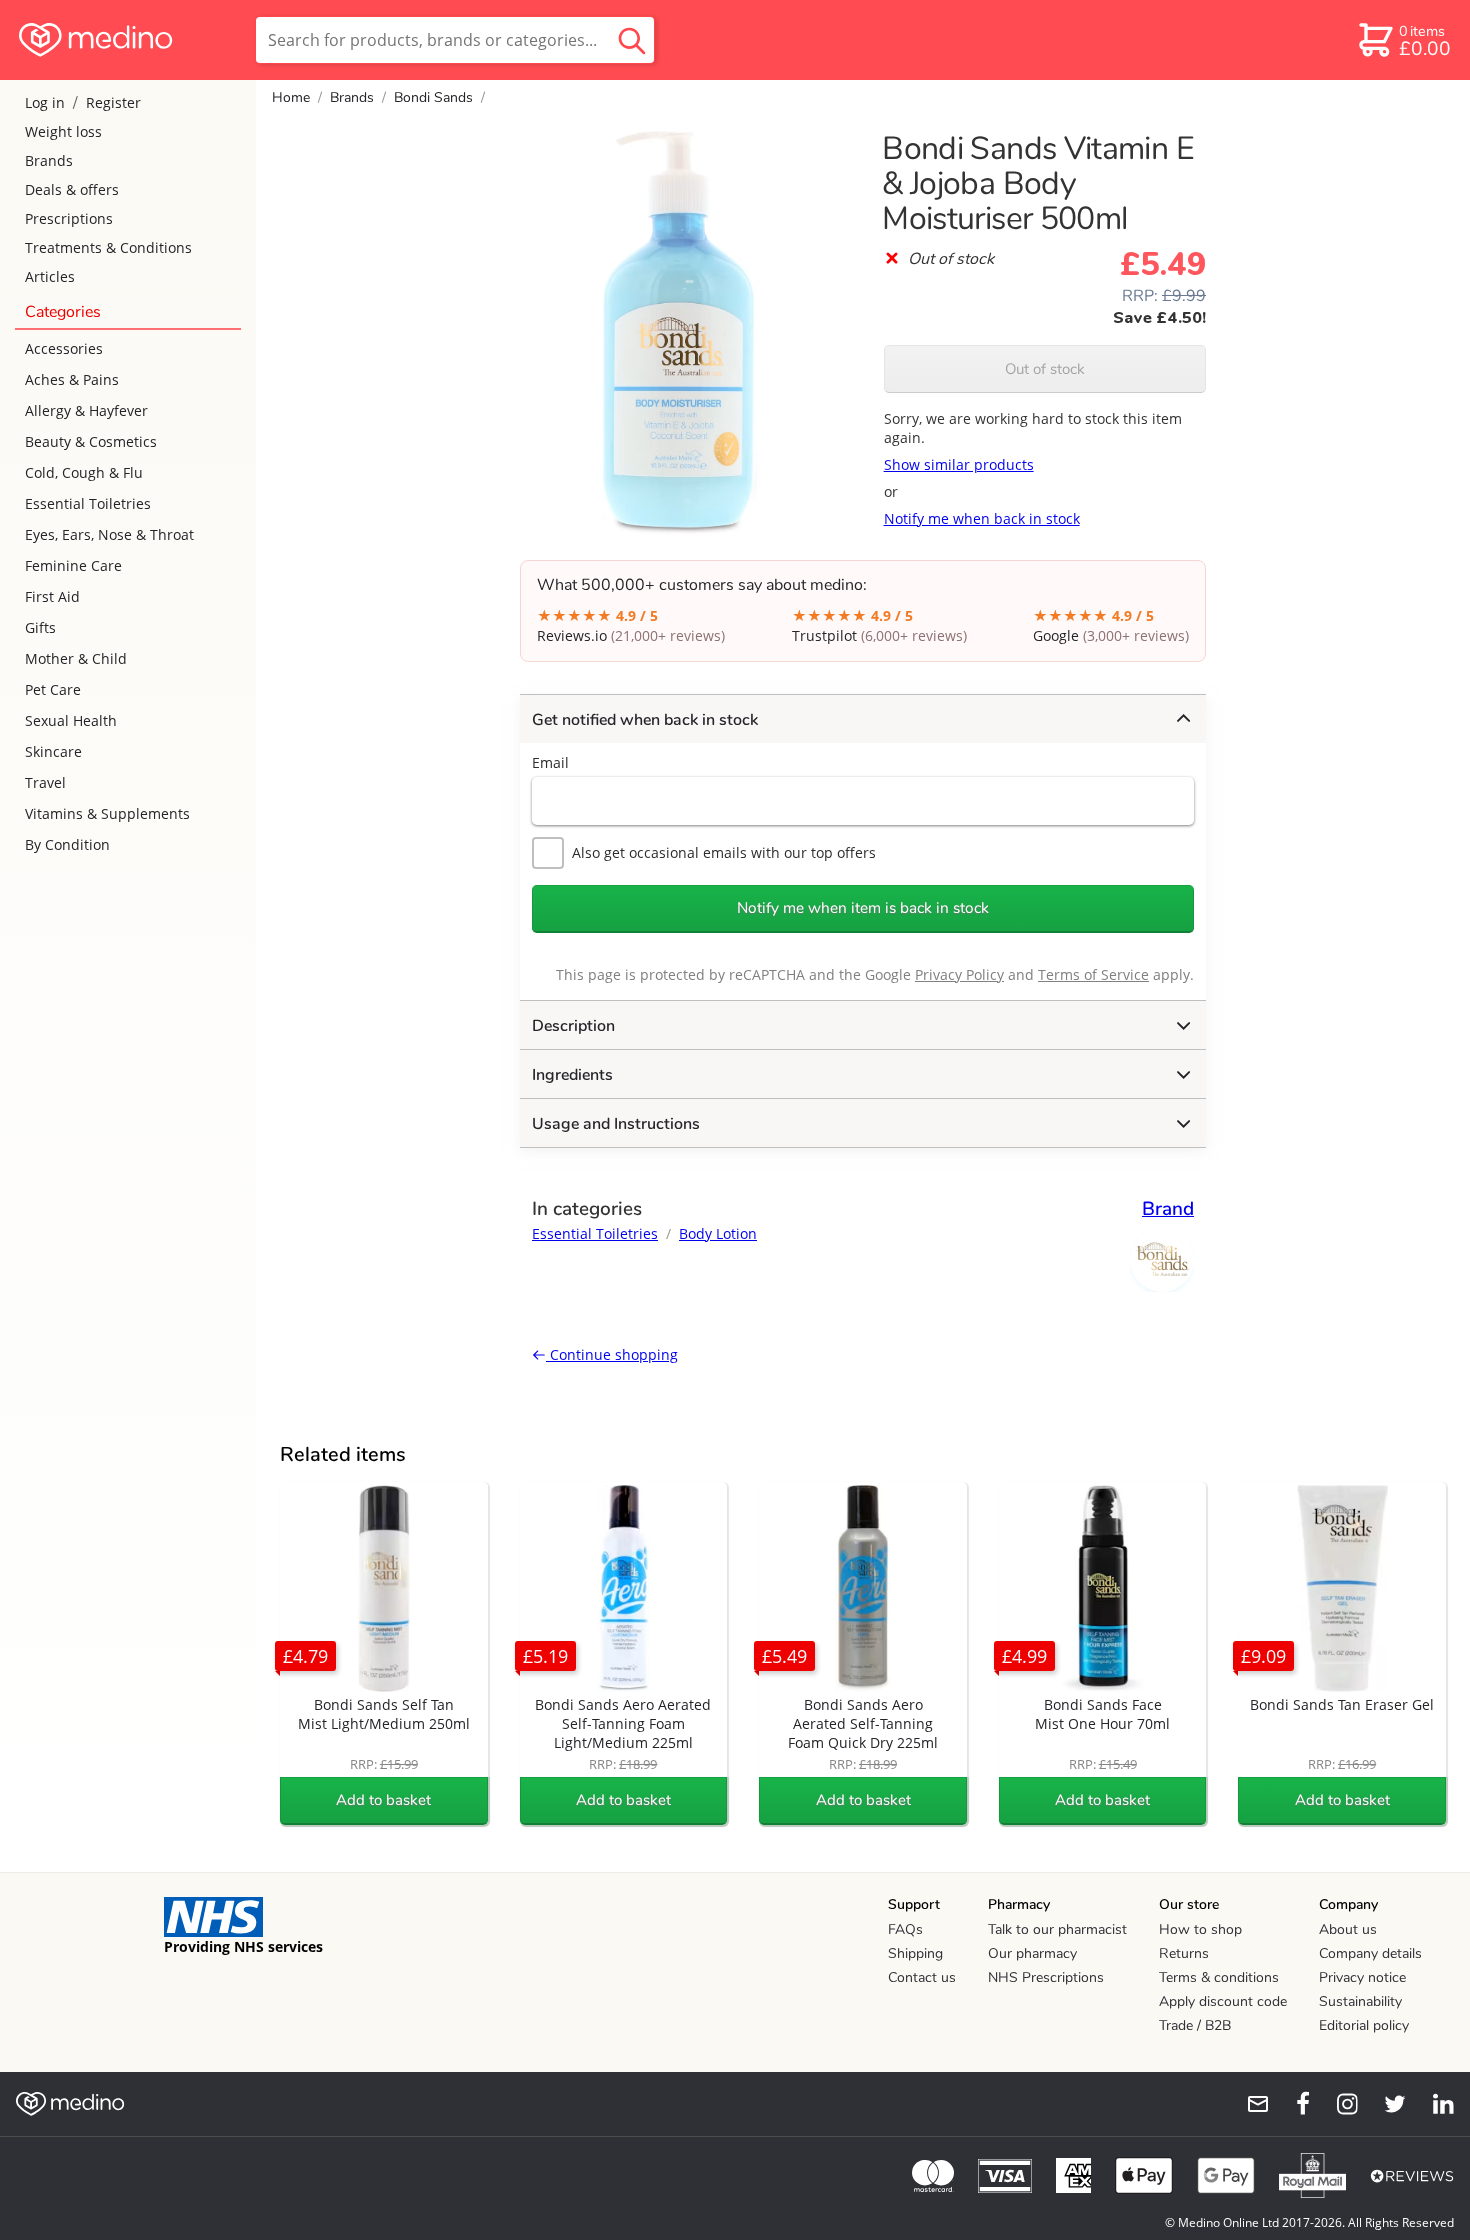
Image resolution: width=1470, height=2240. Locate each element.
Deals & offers (72, 189)
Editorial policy (1364, 2025)
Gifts (40, 627)
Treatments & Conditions (108, 247)
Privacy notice (1362, 1977)
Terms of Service (1093, 974)
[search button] (632, 40)
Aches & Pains (72, 379)
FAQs (905, 1929)
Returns (1184, 1953)
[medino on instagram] (1338, 2104)
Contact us (922, 1977)
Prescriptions (69, 218)
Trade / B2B (1195, 2025)
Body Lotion (718, 1233)
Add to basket (383, 1800)
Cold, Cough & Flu (84, 472)
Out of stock (1045, 369)
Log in (45, 102)
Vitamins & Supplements (107, 813)
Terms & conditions (1219, 1977)
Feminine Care (73, 565)
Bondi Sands (433, 97)
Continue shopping (612, 1354)
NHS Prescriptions (1046, 1977)
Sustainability (1360, 2001)
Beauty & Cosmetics (91, 441)
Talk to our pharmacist (1057, 1929)
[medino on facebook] (1290, 2104)
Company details (1370, 1953)
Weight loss (63, 131)
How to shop (1200, 1929)
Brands (49, 160)
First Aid (52, 596)
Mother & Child (76, 658)
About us (1348, 1929)
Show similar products (959, 464)
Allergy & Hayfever (86, 410)
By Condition (67, 844)
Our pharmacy (1032, 1953)
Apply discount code (1223, 2001)
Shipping (915, 1953)
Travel (45, 782)
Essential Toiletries (88, 503)
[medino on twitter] (1386, 2104)
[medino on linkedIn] (1434, 2104)
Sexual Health (71, 720)
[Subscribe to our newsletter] (1250, 2104)
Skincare (53, 751)
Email (550, 762)
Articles (50, 276)
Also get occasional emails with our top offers (724, 852)
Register (113, 102)
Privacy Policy (959, 974)
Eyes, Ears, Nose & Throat (109, 534)
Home (291, 97)
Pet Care (53, 689)
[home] (126, 40)
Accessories (64, 348)
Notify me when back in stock (982, 518)
